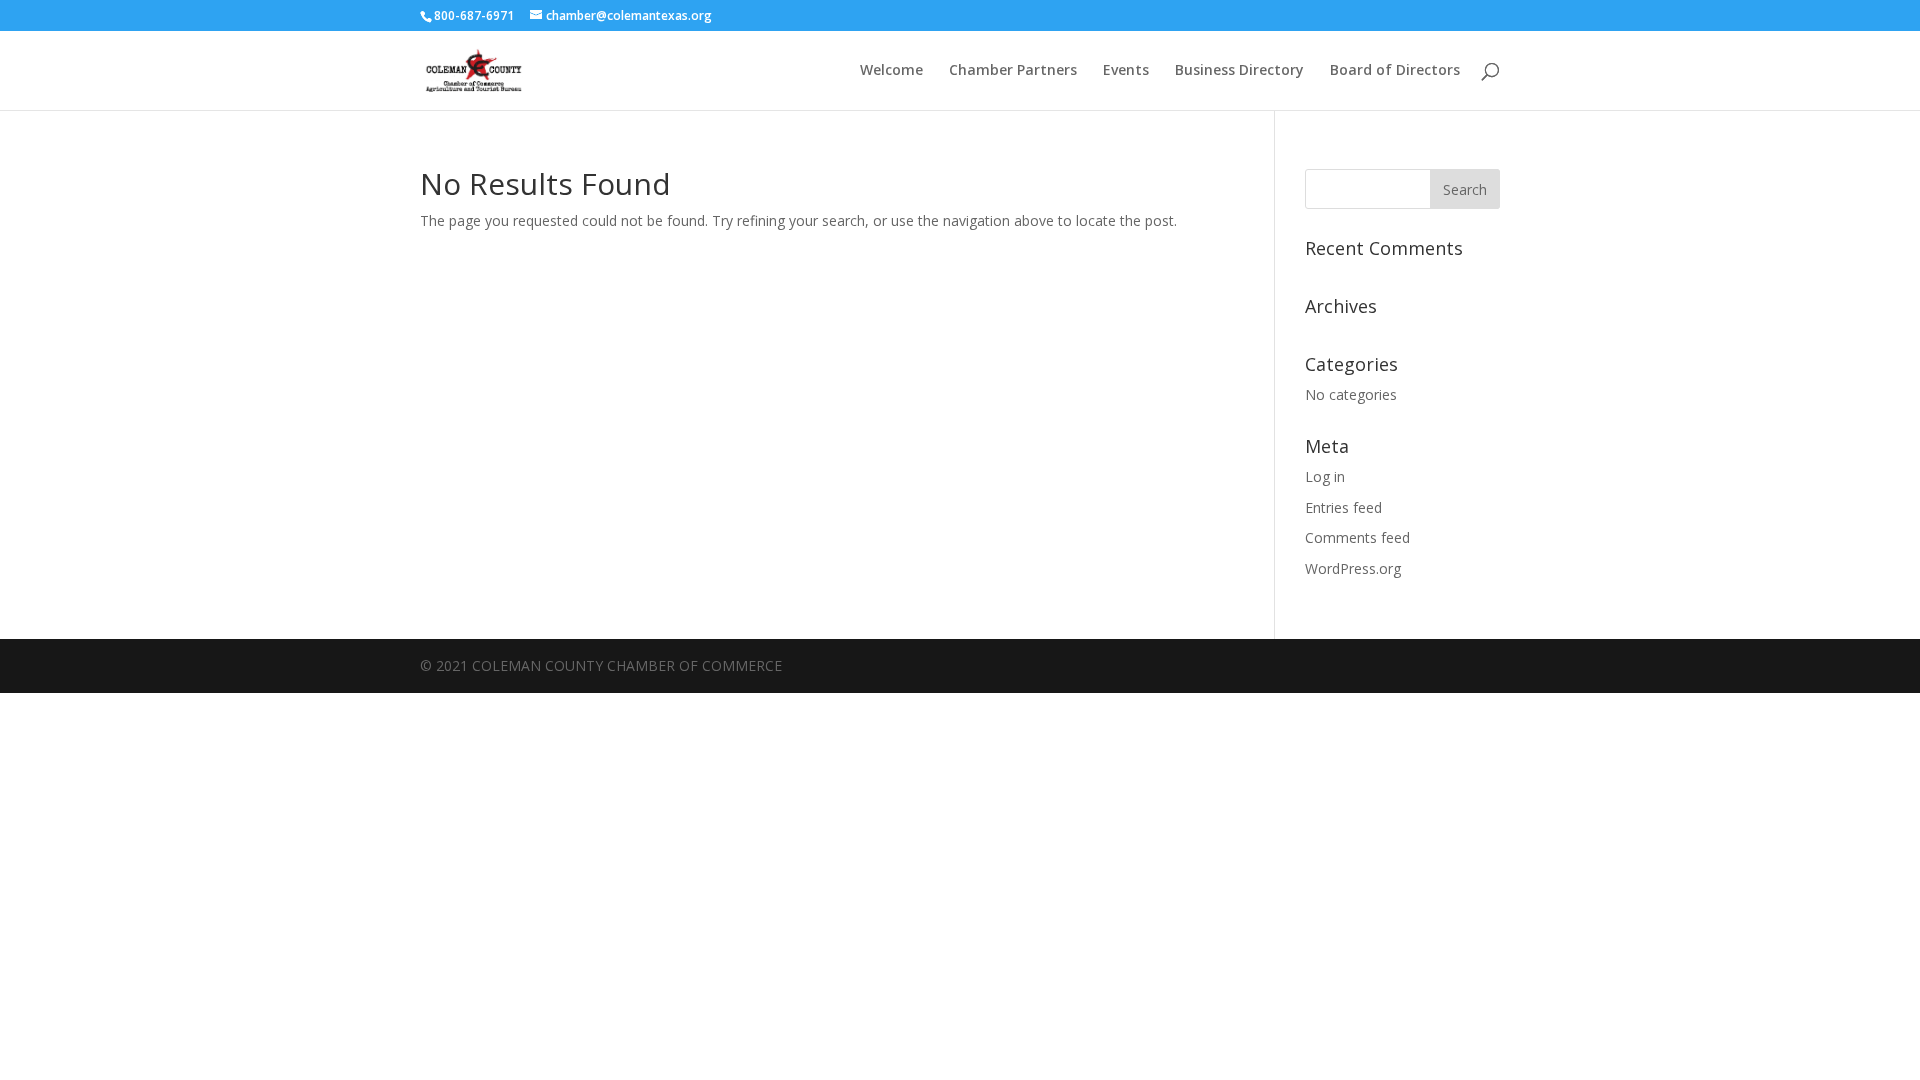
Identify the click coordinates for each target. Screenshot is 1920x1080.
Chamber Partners (1013, 71)
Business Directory (1239, 71)
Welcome (891, 71)
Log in (1325, 476)
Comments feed (1357, 537)
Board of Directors (1395, 71)
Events (1126, 71)
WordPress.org (1353, 568)
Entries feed (1343, 507)
